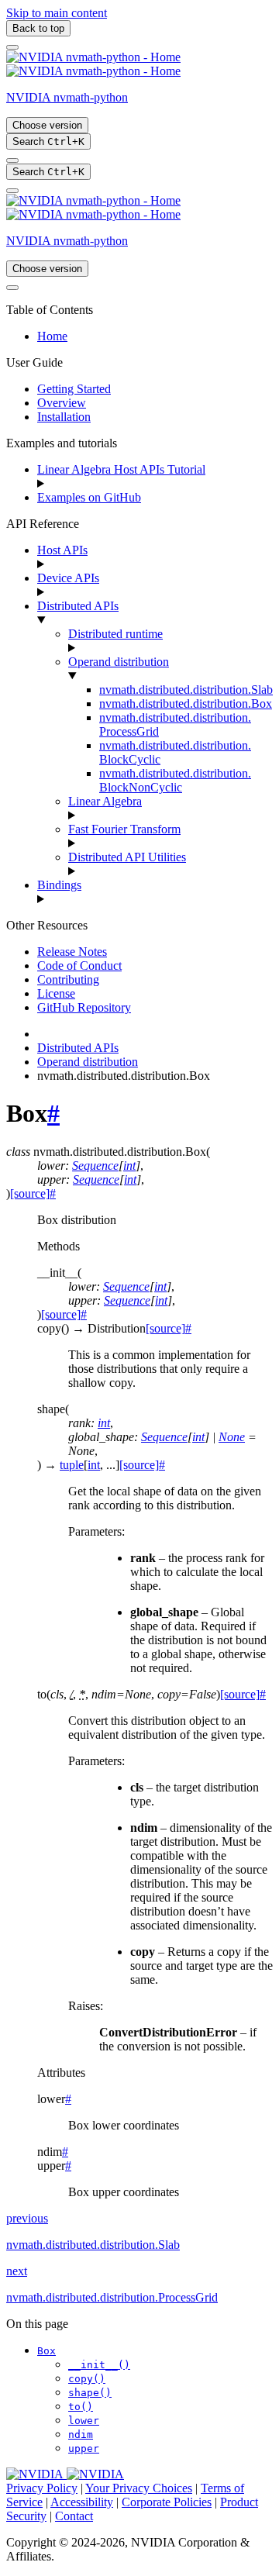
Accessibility (82, 2502)
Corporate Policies (167, 2502)
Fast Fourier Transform (124, 829)
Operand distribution (119, 662)
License (56, 993)
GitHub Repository (84, 1007)
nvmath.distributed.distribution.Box (186, 703)
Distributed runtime (115, 634)
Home (52, 336)
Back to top (38, 28)
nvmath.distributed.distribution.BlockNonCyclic (175, 780)
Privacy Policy (42, 2488)
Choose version (47, 125)
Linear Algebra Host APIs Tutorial (121, 469)
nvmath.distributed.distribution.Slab (186, 690)
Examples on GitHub (89, 497)
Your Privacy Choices (139, 2488)
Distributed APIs (78, 606)
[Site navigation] (12, 47)
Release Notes (72, 952)
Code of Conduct (79, 966)
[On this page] (12, 191)
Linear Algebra (105, 801)
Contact (74, 2516)
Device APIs (68, 578)
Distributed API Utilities (127, 857)
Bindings (59, 885)
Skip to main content (57, 13)
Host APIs (62, 550)
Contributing (68, 979)
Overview (62, 403)
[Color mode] (12, 160)
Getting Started (74, 389)
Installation (64, 417)
